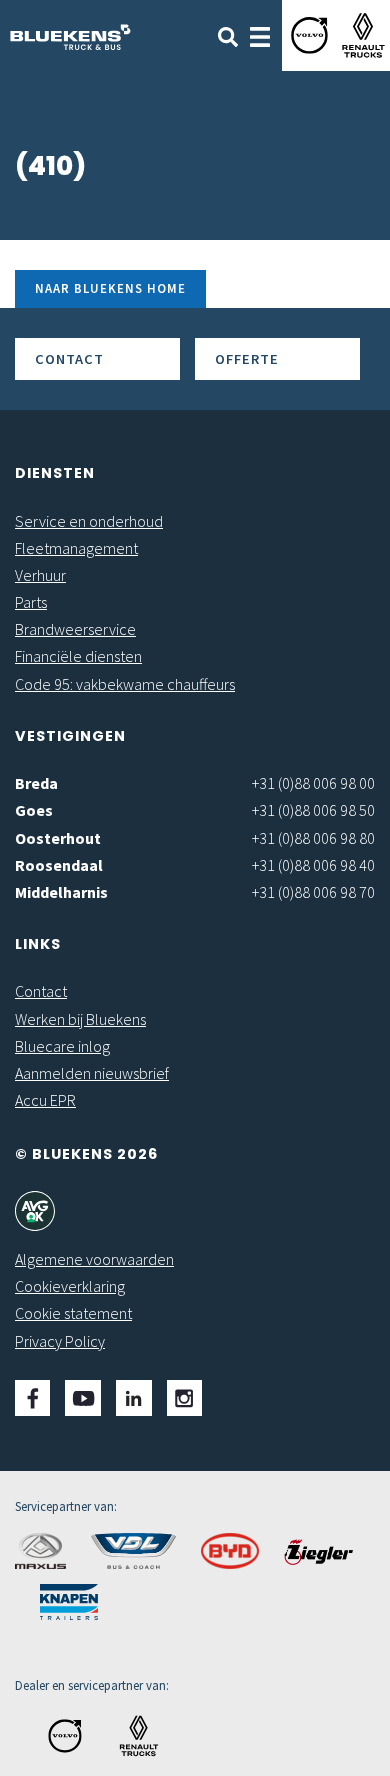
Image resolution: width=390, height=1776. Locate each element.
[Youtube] (83, 1398)
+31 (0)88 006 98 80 (313, 838)
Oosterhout (58, 838)
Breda (36, 783)
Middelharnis (61, 892)
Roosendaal (59, 865)
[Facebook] (32, 1398)
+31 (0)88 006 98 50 (313, 810)
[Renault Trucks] (363, 35)
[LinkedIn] (134, 1398)
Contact (69, 359)
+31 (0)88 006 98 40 (313, 865)
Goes (34, 810)
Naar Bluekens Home (110, 288)
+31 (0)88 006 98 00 (313, 783)
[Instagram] (184, 1398)
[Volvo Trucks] (309, 35)
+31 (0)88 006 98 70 (313, 892)
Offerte (247, 359)
